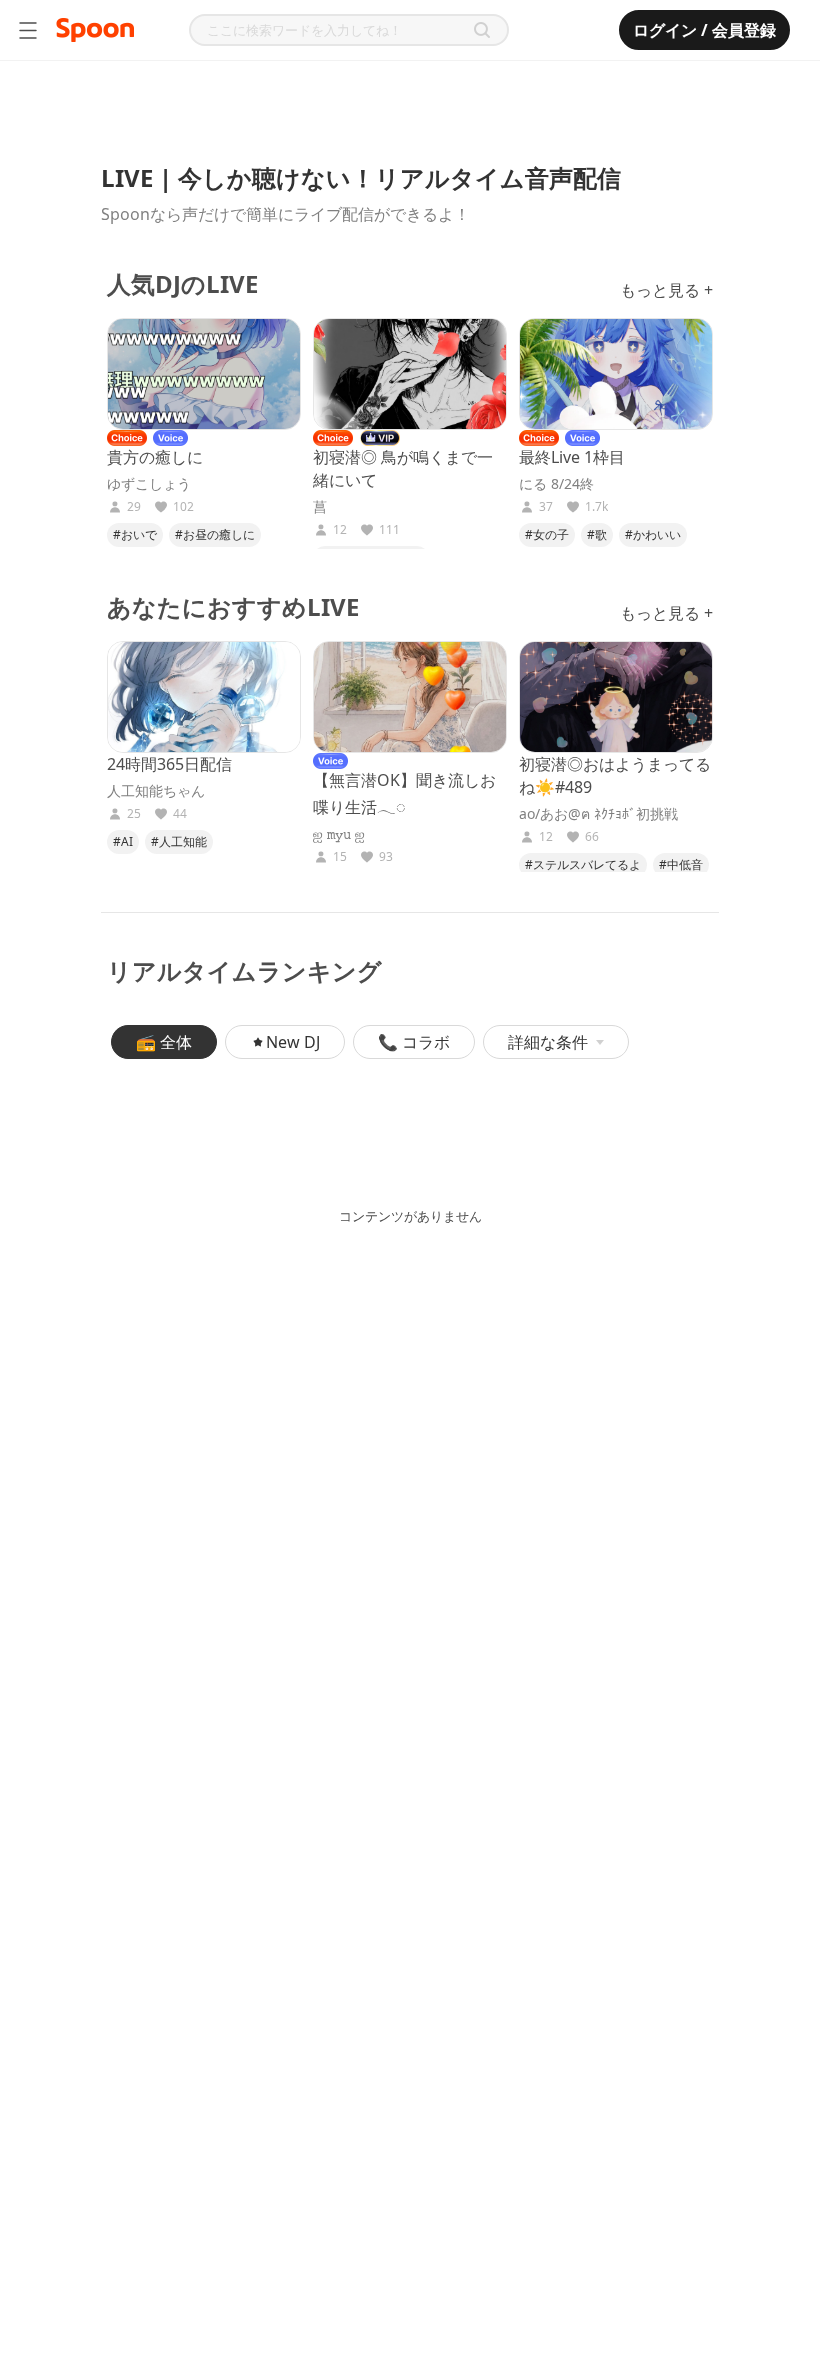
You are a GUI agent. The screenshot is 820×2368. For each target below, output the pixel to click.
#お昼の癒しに (215, 534)
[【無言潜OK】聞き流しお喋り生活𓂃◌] (410, 697)
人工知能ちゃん (156, 791)
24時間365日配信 (169, 764)
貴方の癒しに (155, 457)
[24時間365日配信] (204, 697)
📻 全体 (164, 1042)
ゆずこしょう (149, 484)
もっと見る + (666, 290)
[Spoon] (95, 30)
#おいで (135, 534)
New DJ (293, 1042)
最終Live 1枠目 (572, 457)
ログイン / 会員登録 (704, 30)
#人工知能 (179, 841)
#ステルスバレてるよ (583, 864)
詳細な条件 (548, 1042)
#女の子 (547, 534)
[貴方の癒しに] (204, 374)
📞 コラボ (414, 1042)
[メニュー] (28, 30)
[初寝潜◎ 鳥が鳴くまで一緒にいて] (410, 374)
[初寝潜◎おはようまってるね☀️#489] (616, 697)
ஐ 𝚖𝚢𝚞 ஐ (339, 834)
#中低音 (681, 864)
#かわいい (653, 534)
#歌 (597, 534)
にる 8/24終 (556, 484)
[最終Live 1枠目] (616, 374)
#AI (123, 841)
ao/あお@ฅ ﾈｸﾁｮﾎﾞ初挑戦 (598, 814)
